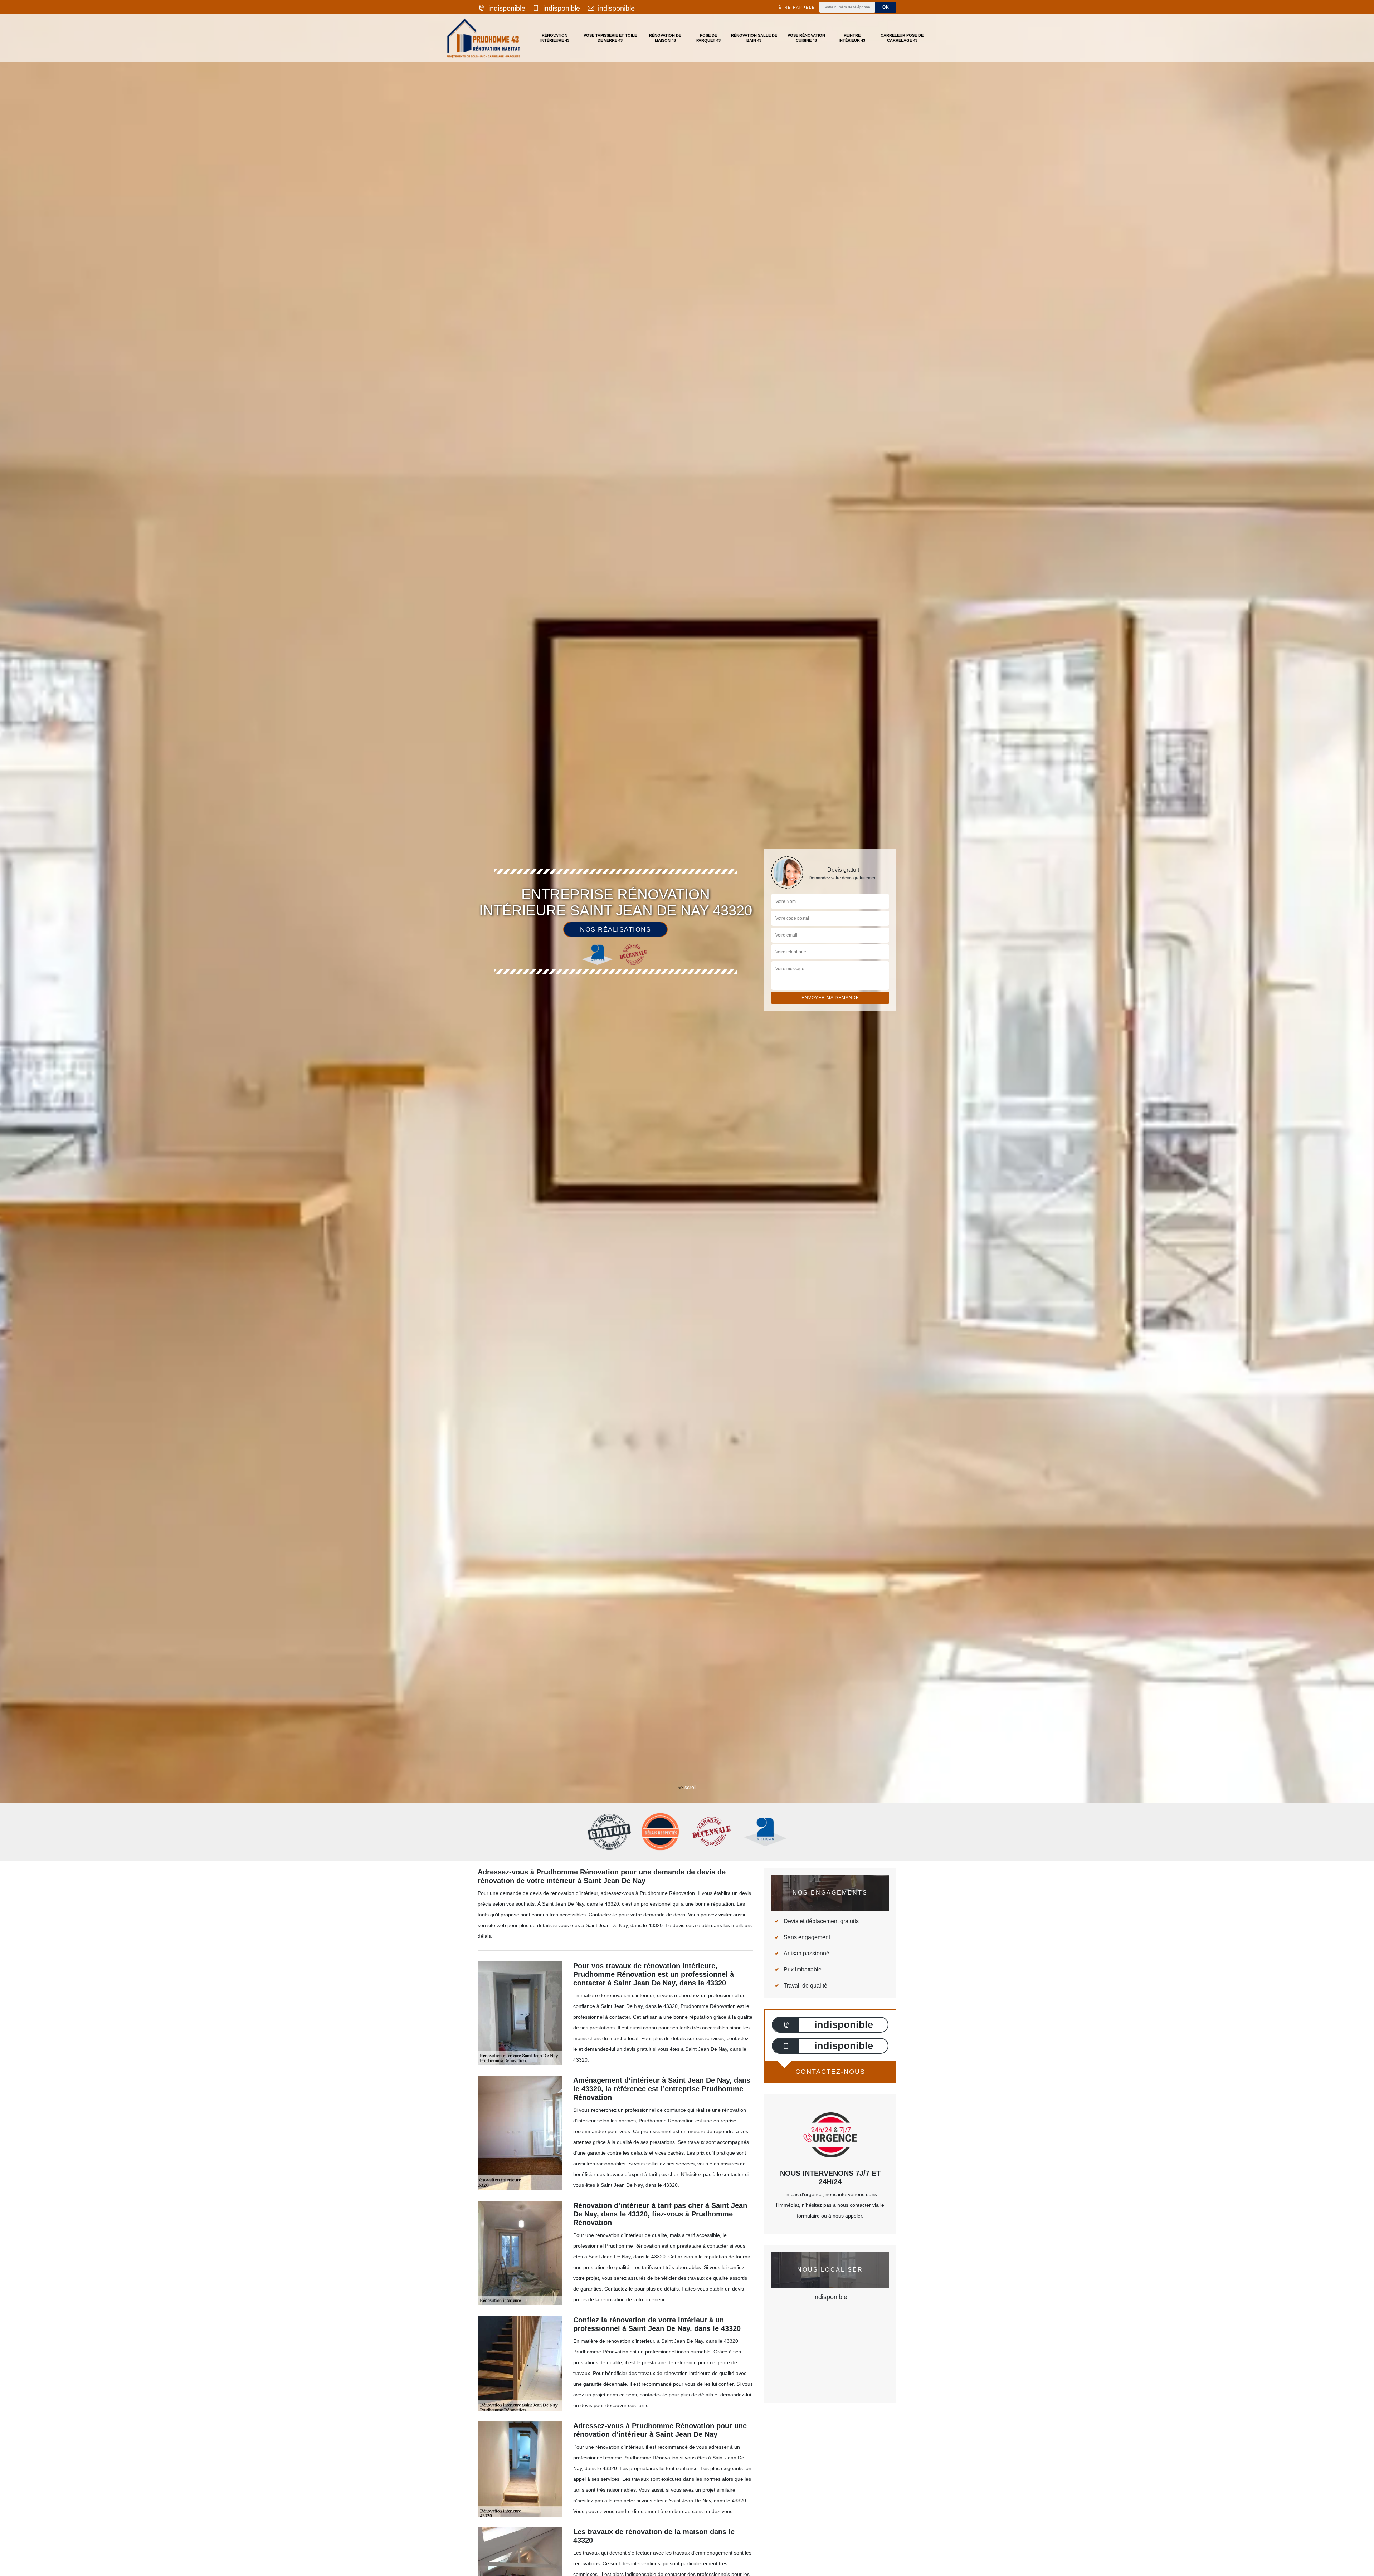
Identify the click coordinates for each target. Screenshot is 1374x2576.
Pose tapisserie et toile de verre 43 (610, 38)
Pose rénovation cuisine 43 (806, 38)
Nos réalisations (615, 929)
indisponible (507, 8)
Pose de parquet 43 (708, 38)
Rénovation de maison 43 (665, 38)
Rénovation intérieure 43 (555, 38)
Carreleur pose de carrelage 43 (902, 38)
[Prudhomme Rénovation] (483, 38)
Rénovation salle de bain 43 (754, 38)
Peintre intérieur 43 (852, 38)
